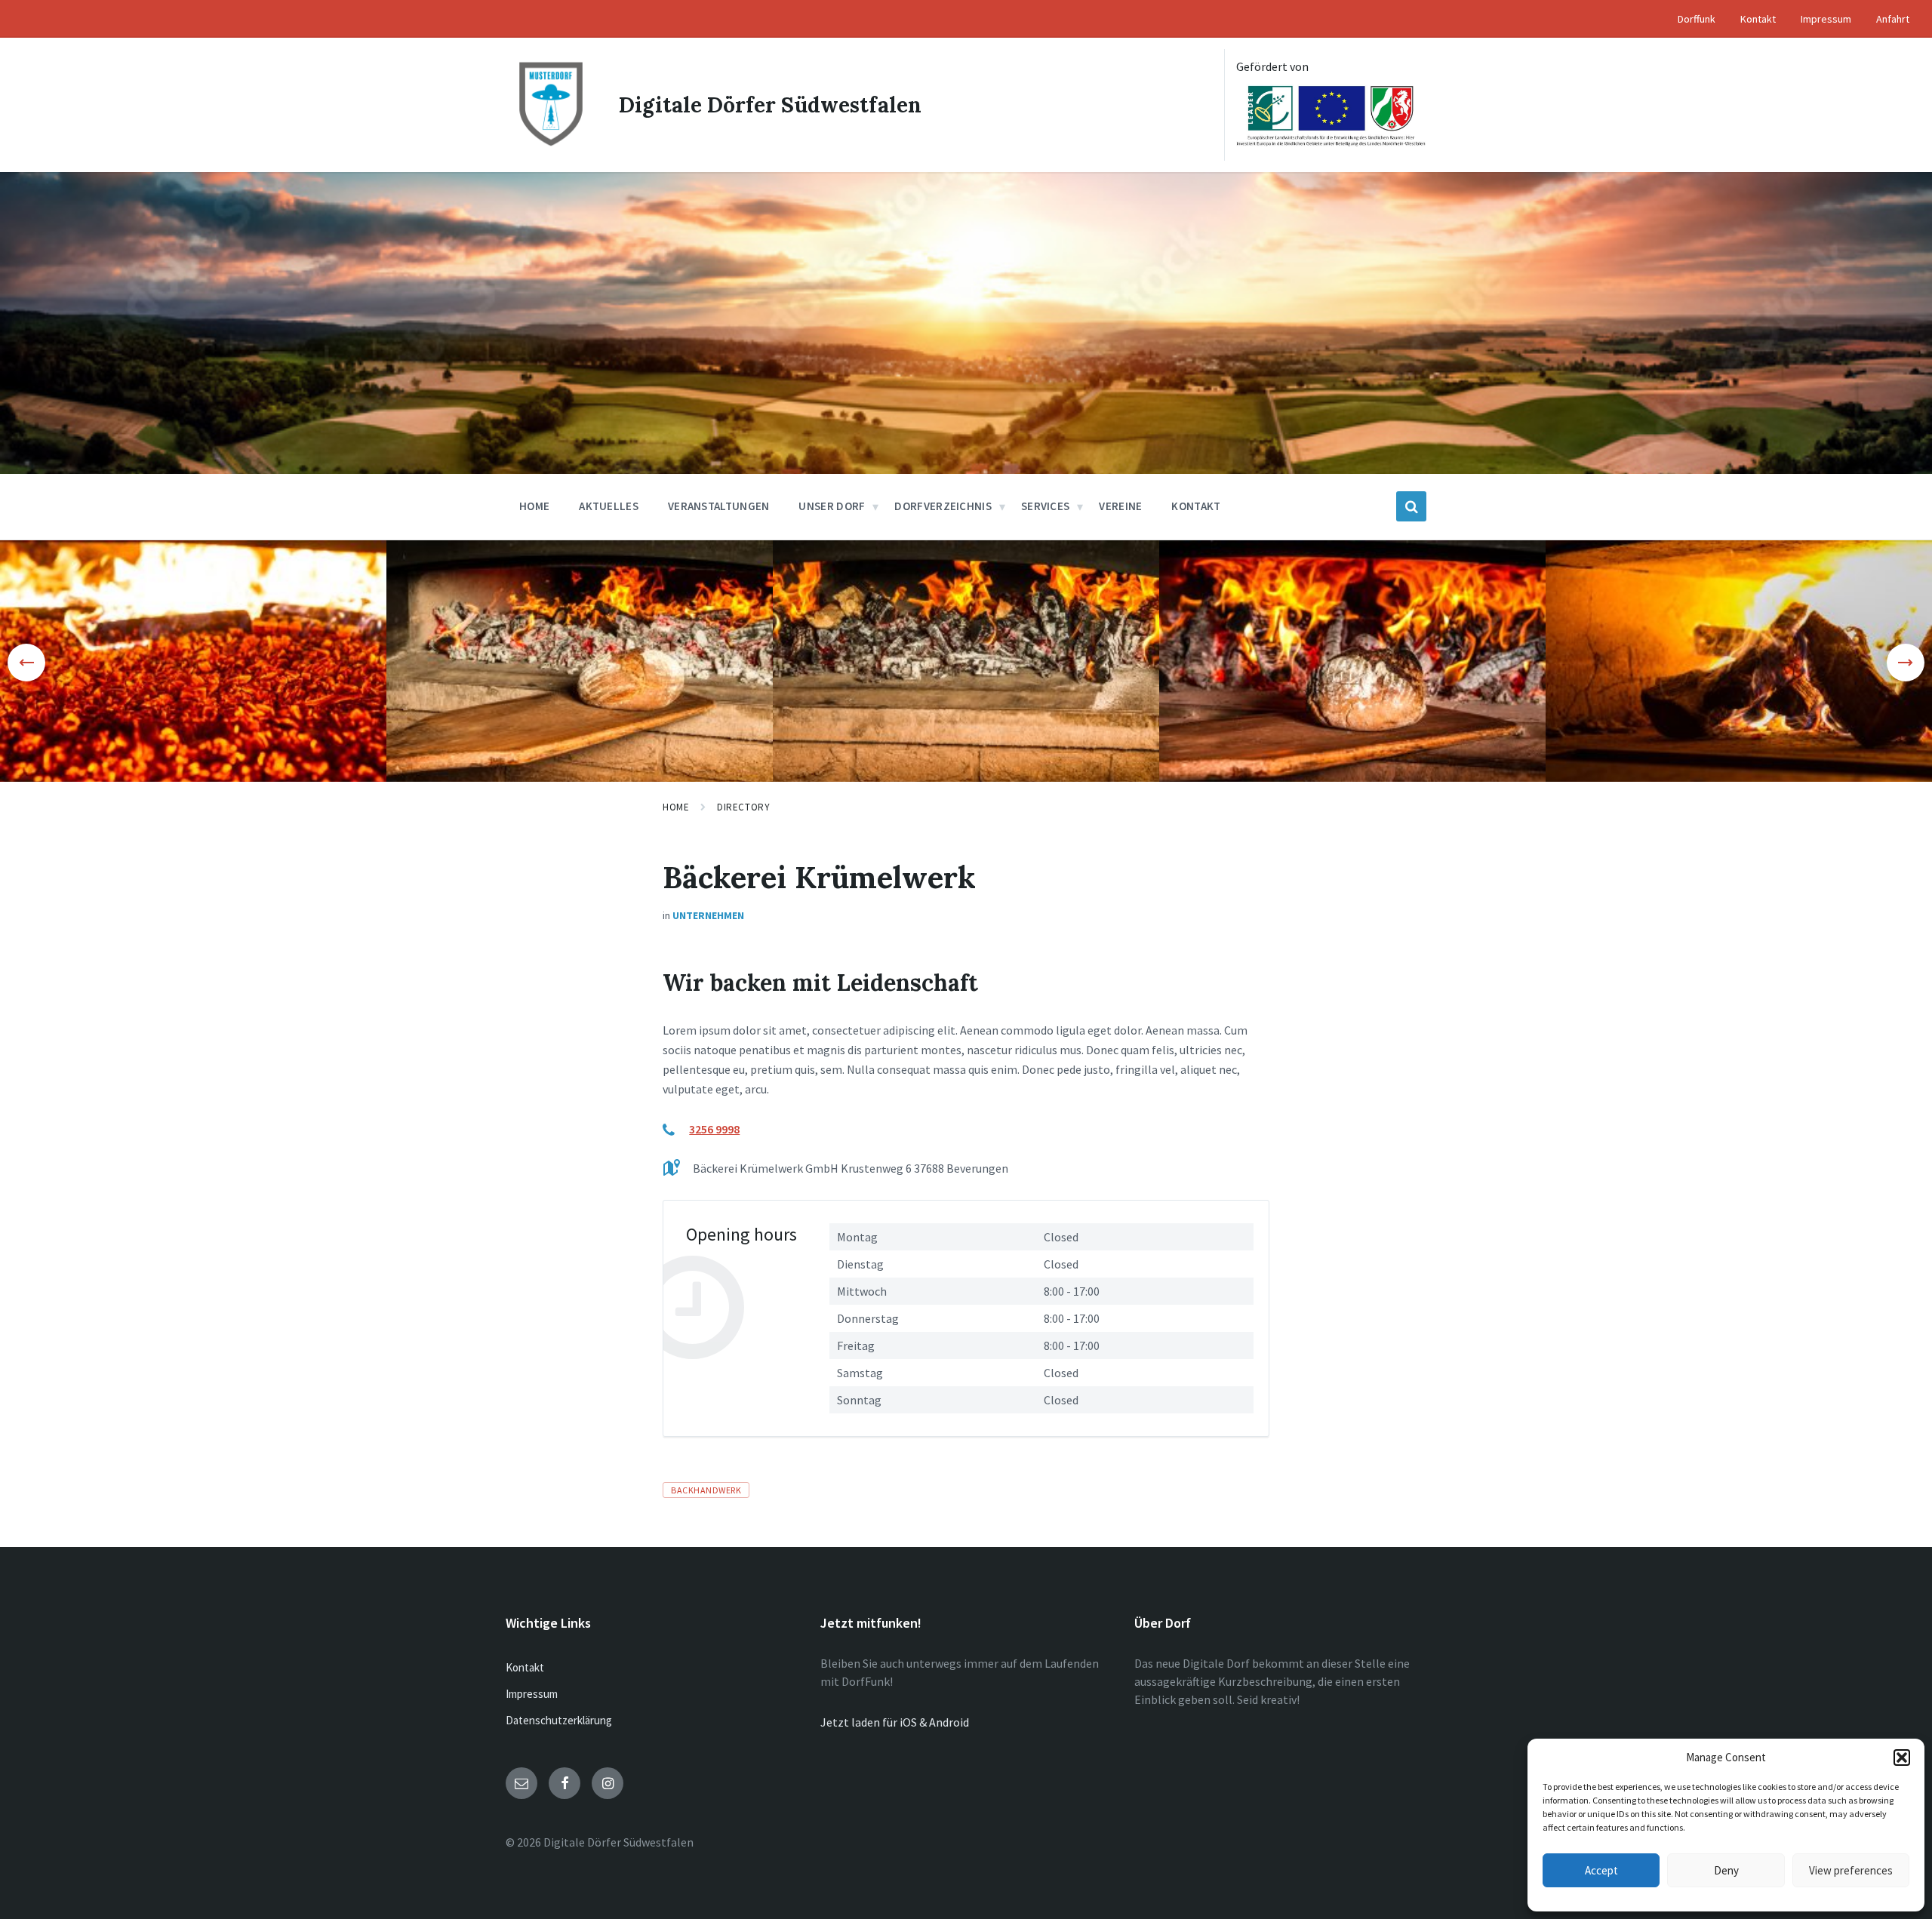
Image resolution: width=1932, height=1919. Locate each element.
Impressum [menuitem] (1826, 19)
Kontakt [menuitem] (1758, 19)
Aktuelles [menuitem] (609, 506)
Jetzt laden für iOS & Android (895, 1722)
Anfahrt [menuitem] (1893, 19)
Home (676, 807)
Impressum (532, 1694)
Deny (1726, 1870)
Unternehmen (708, 915)
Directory (743, 807)
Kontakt (525, 1667)
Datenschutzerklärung (559, 1720)
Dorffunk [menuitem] (1697, 19)
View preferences (1851, 1870)
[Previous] (26, 663)
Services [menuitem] (1045, 506)
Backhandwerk (706, 1490)
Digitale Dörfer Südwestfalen (770, 105)
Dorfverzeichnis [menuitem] (943, 506)
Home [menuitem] (534, 506)
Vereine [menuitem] (1120, 506)
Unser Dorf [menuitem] (832, 506)
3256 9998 (714, 1129)
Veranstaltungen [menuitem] (719, 506)
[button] (1902, 1758)
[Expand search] (1411, 506)
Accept (1601, 1870)
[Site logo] (551, 145)
